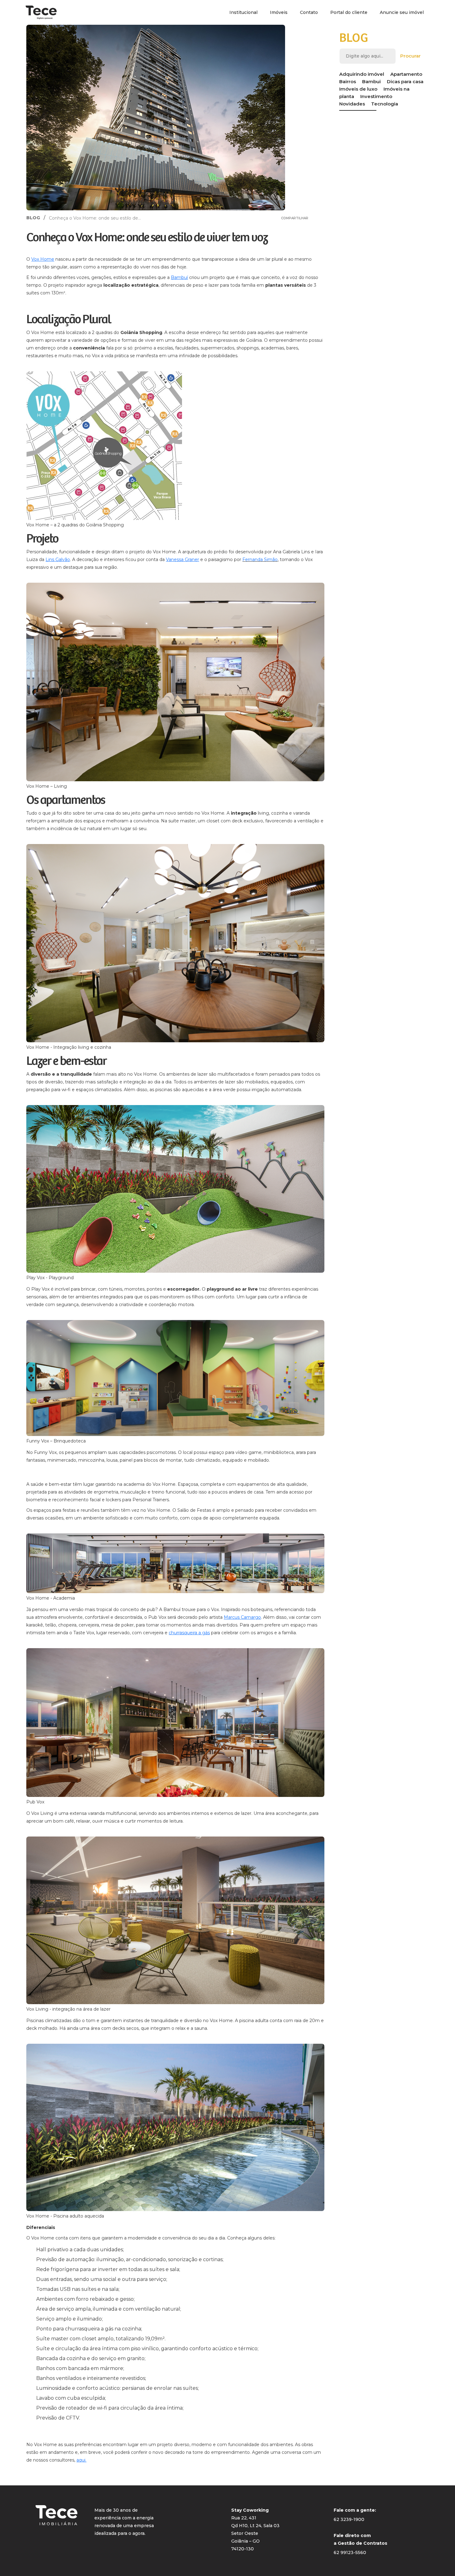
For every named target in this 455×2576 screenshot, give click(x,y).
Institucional (243, 12)
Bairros (348, 81)
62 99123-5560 (350, 2552)
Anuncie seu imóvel (402, 12)
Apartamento (406, 74)
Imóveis (279, 12)
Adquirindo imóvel (362, 74)
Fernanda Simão (260, 559)
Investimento (376, 96)
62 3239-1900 (349, 2519)
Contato (309, 12)
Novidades (352, 104)
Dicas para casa (405, 81)
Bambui (371, 81)
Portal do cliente (349, 12)
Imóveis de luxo (358, 89)
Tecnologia (385, 104)
